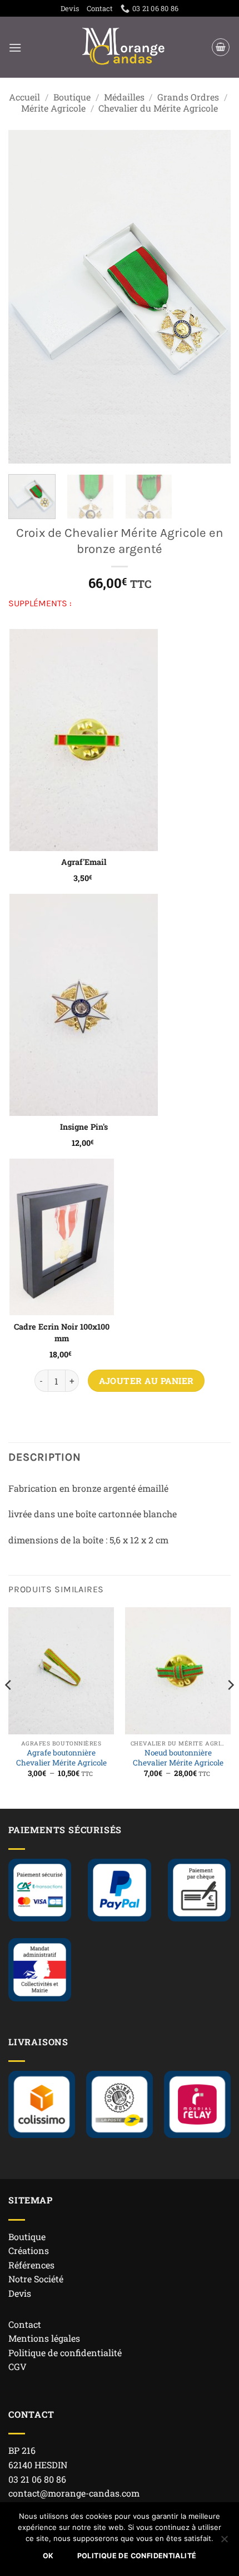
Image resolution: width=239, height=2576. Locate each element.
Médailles (124, 97)
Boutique (72, 97)
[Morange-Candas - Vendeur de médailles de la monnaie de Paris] (124, 47)
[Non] (224, 2542)
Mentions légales (44, 2338)
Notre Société (36, 2279)
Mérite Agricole (53, 108)
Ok (48, 2556)
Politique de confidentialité (65, 2353)
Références (31, 2265)
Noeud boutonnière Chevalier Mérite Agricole (178, 1758)
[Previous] (27, 296)
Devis (70, 8)
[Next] (212, 296)
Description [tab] (45, 1457)
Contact (100, 8)
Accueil (24, 97)
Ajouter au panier (146, 1381)
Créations (29, 2250)
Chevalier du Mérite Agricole (158, 108)
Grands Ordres (188, 97)
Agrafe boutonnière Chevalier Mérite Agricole (61, 1758)
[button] (15, 47)
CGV (18, 2366)
